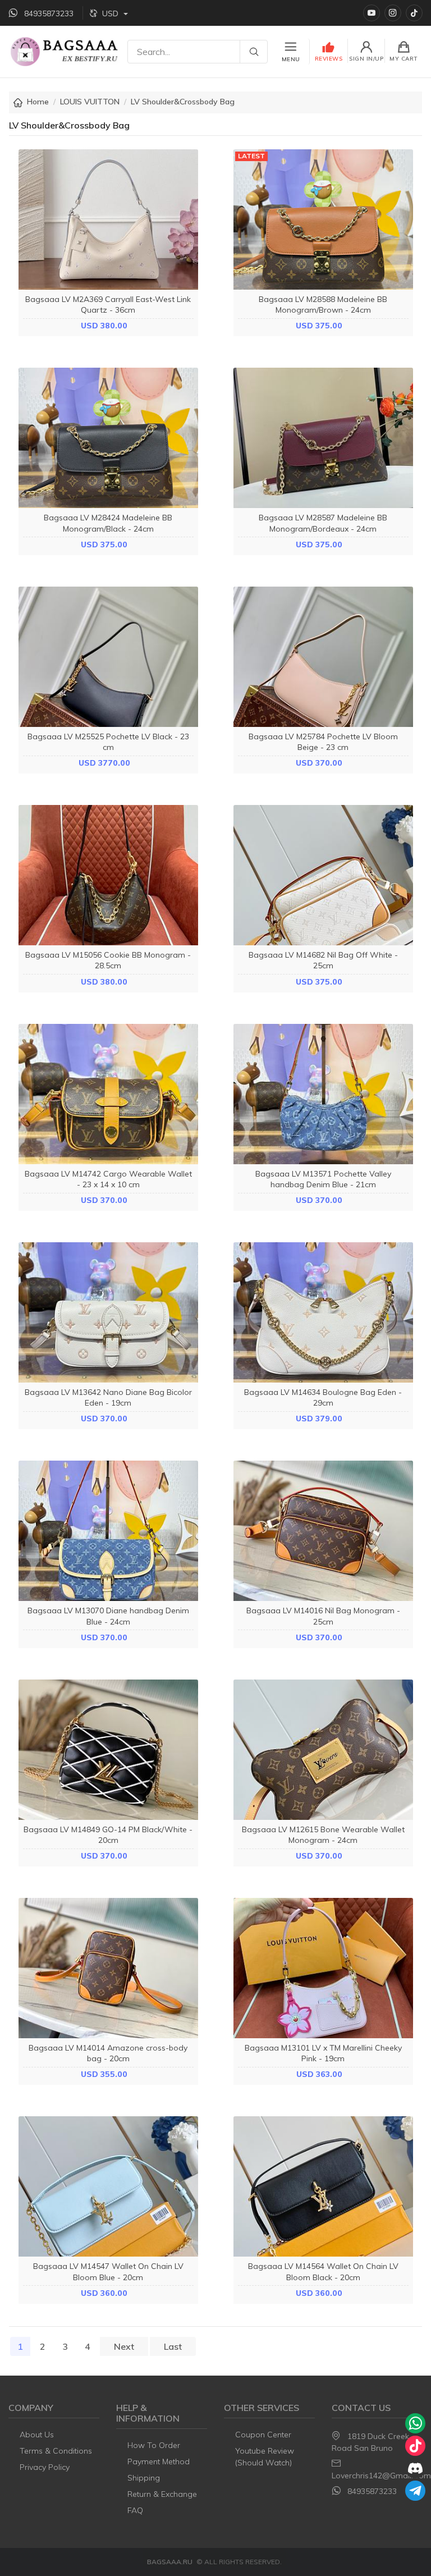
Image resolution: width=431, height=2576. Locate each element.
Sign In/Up (366, 59)
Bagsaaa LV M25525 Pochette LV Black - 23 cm (108, 742)
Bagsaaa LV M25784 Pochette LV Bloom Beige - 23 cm (323, 742)
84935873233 (372, 2491)
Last (173, 2346)
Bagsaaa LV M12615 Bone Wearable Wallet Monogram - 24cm (323, 1835)
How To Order (154, 2445)
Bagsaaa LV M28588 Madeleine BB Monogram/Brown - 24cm (323, 305)
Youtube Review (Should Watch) (265, 2457)
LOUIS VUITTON (90, 102)
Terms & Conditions (56, 2451)
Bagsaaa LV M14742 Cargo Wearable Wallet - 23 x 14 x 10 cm (108, 1179)
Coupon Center (263, 2435)
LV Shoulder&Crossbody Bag (183, 102)
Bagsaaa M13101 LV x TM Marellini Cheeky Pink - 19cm (323, 2053)
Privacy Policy (45, 2467)
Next (124, 2346)
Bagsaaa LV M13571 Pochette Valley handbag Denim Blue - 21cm (323, 1179)
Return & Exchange (162, 2494)
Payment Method (159, 2461)
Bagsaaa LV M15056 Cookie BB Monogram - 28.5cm (108, 960)
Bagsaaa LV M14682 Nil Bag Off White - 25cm (323, 960)
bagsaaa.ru (170, 2562)
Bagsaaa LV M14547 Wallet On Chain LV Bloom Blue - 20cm (108, 2271)
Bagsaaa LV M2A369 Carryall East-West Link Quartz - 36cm (108, 305)
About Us (37, 2435)
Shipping (144, 2478)
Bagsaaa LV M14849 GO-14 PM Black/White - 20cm (108, 1835)
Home (38, 102)
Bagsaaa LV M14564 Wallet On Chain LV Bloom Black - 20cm (323, 2271)
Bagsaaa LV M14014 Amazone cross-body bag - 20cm (108, 2053)
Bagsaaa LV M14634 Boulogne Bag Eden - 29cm (323, 1397)
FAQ (135, 2510)
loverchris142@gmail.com (381, 2476)
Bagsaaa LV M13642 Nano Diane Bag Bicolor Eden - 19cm (108, 1397)
